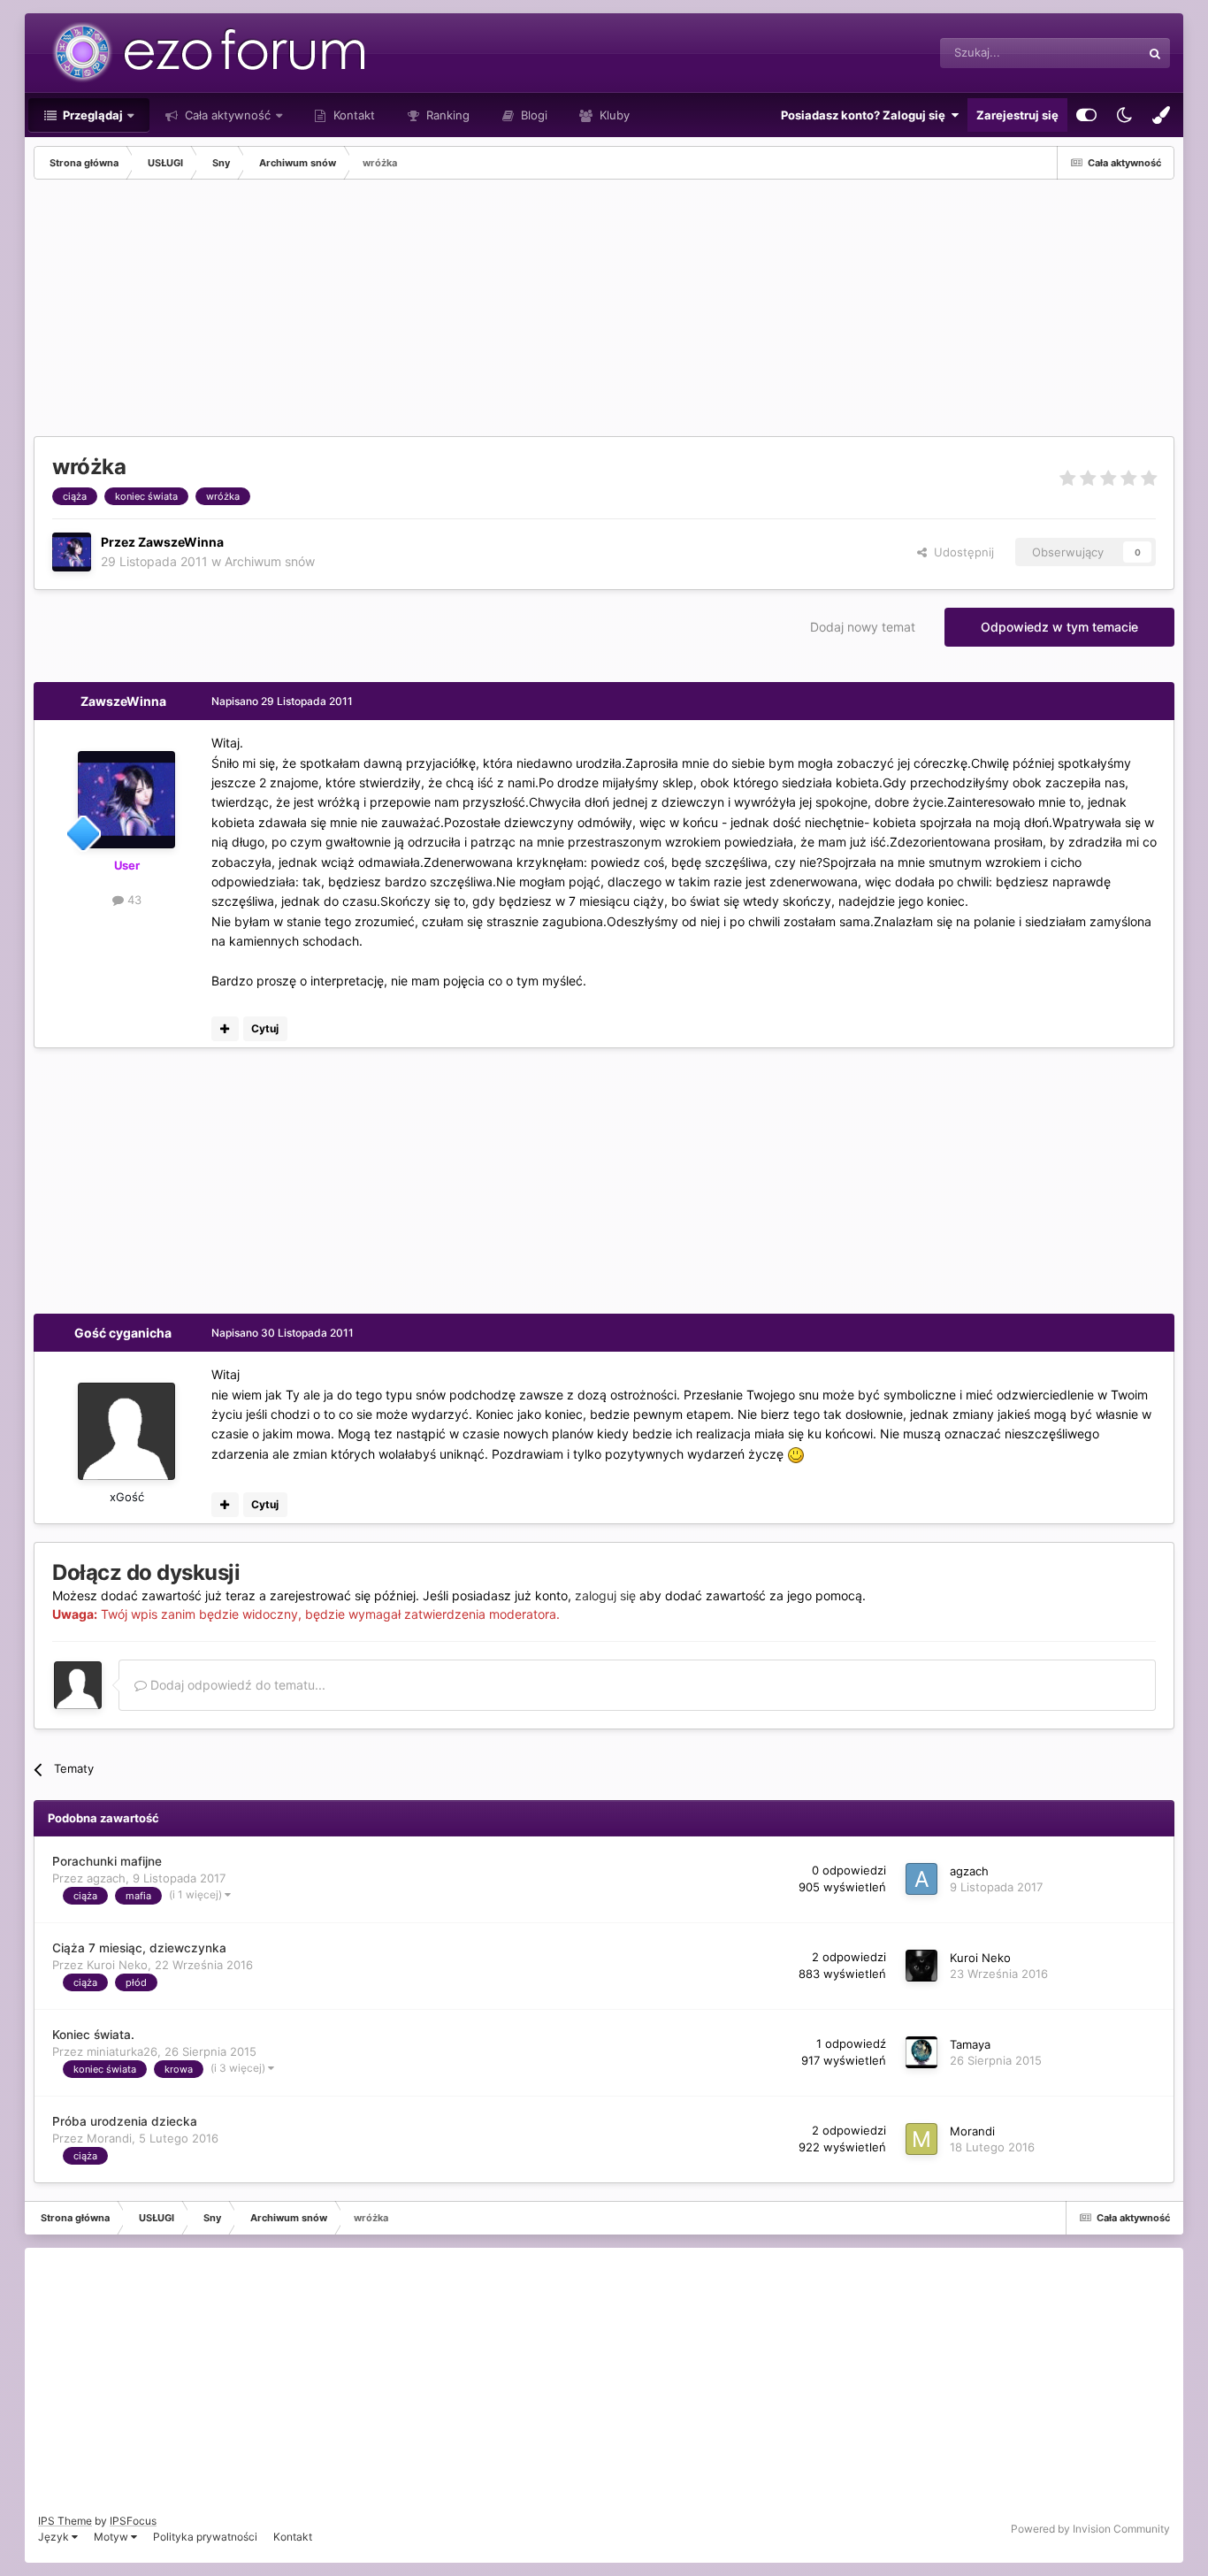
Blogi (532, 115)
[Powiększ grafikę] (796, 1454)
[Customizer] (1086, 115)
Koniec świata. (93, 2035)
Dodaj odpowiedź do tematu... (236, 1685)
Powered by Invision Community (1090, 2529)
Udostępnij (960, 552)
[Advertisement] (356, 312)
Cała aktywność (226, 115)
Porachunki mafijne (107, 1861)
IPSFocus (133, 2521)
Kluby (613, 115)
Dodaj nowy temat (863, 627)
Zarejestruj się (1017, 115)
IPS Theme (65, 2521)
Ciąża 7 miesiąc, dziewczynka (139, 1948)
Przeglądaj (92, 115)
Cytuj (265, 1028)
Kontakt (352, 115)
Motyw (112, 2537)
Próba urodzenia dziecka (125, 2121)
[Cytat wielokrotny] (225, 1029)
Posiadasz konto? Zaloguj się (866, 115)
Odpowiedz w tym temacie (1059, 627)
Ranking (446, 115)
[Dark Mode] (1124, 115)
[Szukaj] (1155, 53)
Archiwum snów (270, 561)
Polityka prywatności (205, 2537)
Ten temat (1091, 53)
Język (55, 2537)
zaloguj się (605, 1595)
